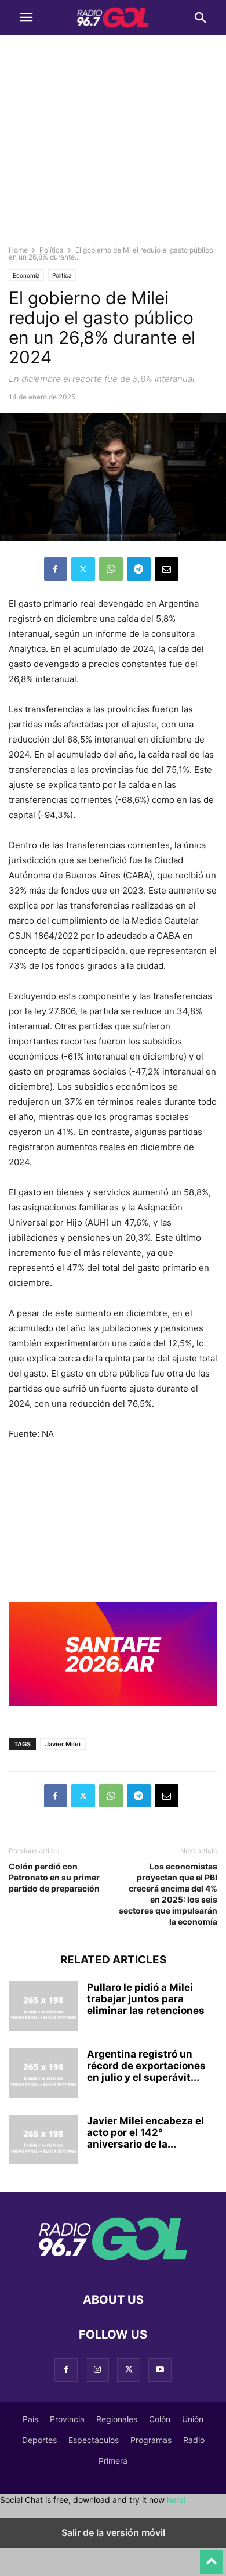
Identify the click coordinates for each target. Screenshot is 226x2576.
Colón (160, 2419)
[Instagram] (97, 2370)
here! (176, 2500)
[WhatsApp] (111, 569)
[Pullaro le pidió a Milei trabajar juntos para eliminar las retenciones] (43, 2008)
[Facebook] (56, 569)
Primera (113, 2461)
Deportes (39, 2440)
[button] (26, 17)
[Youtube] (160, 2370)
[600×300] (113, 1715)
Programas (151, 2440)
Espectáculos (94, 2440)
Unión (193, 2419)
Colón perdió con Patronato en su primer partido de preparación (54, 1877)
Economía (26, 275)
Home (18, 250)
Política (52, 250)
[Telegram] (139, 569)
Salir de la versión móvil (113, 2532)
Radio (194, 2440)
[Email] (167, 569)
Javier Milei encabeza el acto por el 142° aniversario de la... (145, 2132)
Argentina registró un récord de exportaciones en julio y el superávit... (146, 2066)
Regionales (117, 2419)
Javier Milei (63, 1744)
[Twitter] (83, 569)
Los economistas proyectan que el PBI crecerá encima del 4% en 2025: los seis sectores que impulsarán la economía (168, 1894)
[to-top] (212, 2557)
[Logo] (113, 2265)
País (30, 2419)
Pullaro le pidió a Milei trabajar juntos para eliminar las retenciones (146, 1999)
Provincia (67, 2419)
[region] (113, 145)
